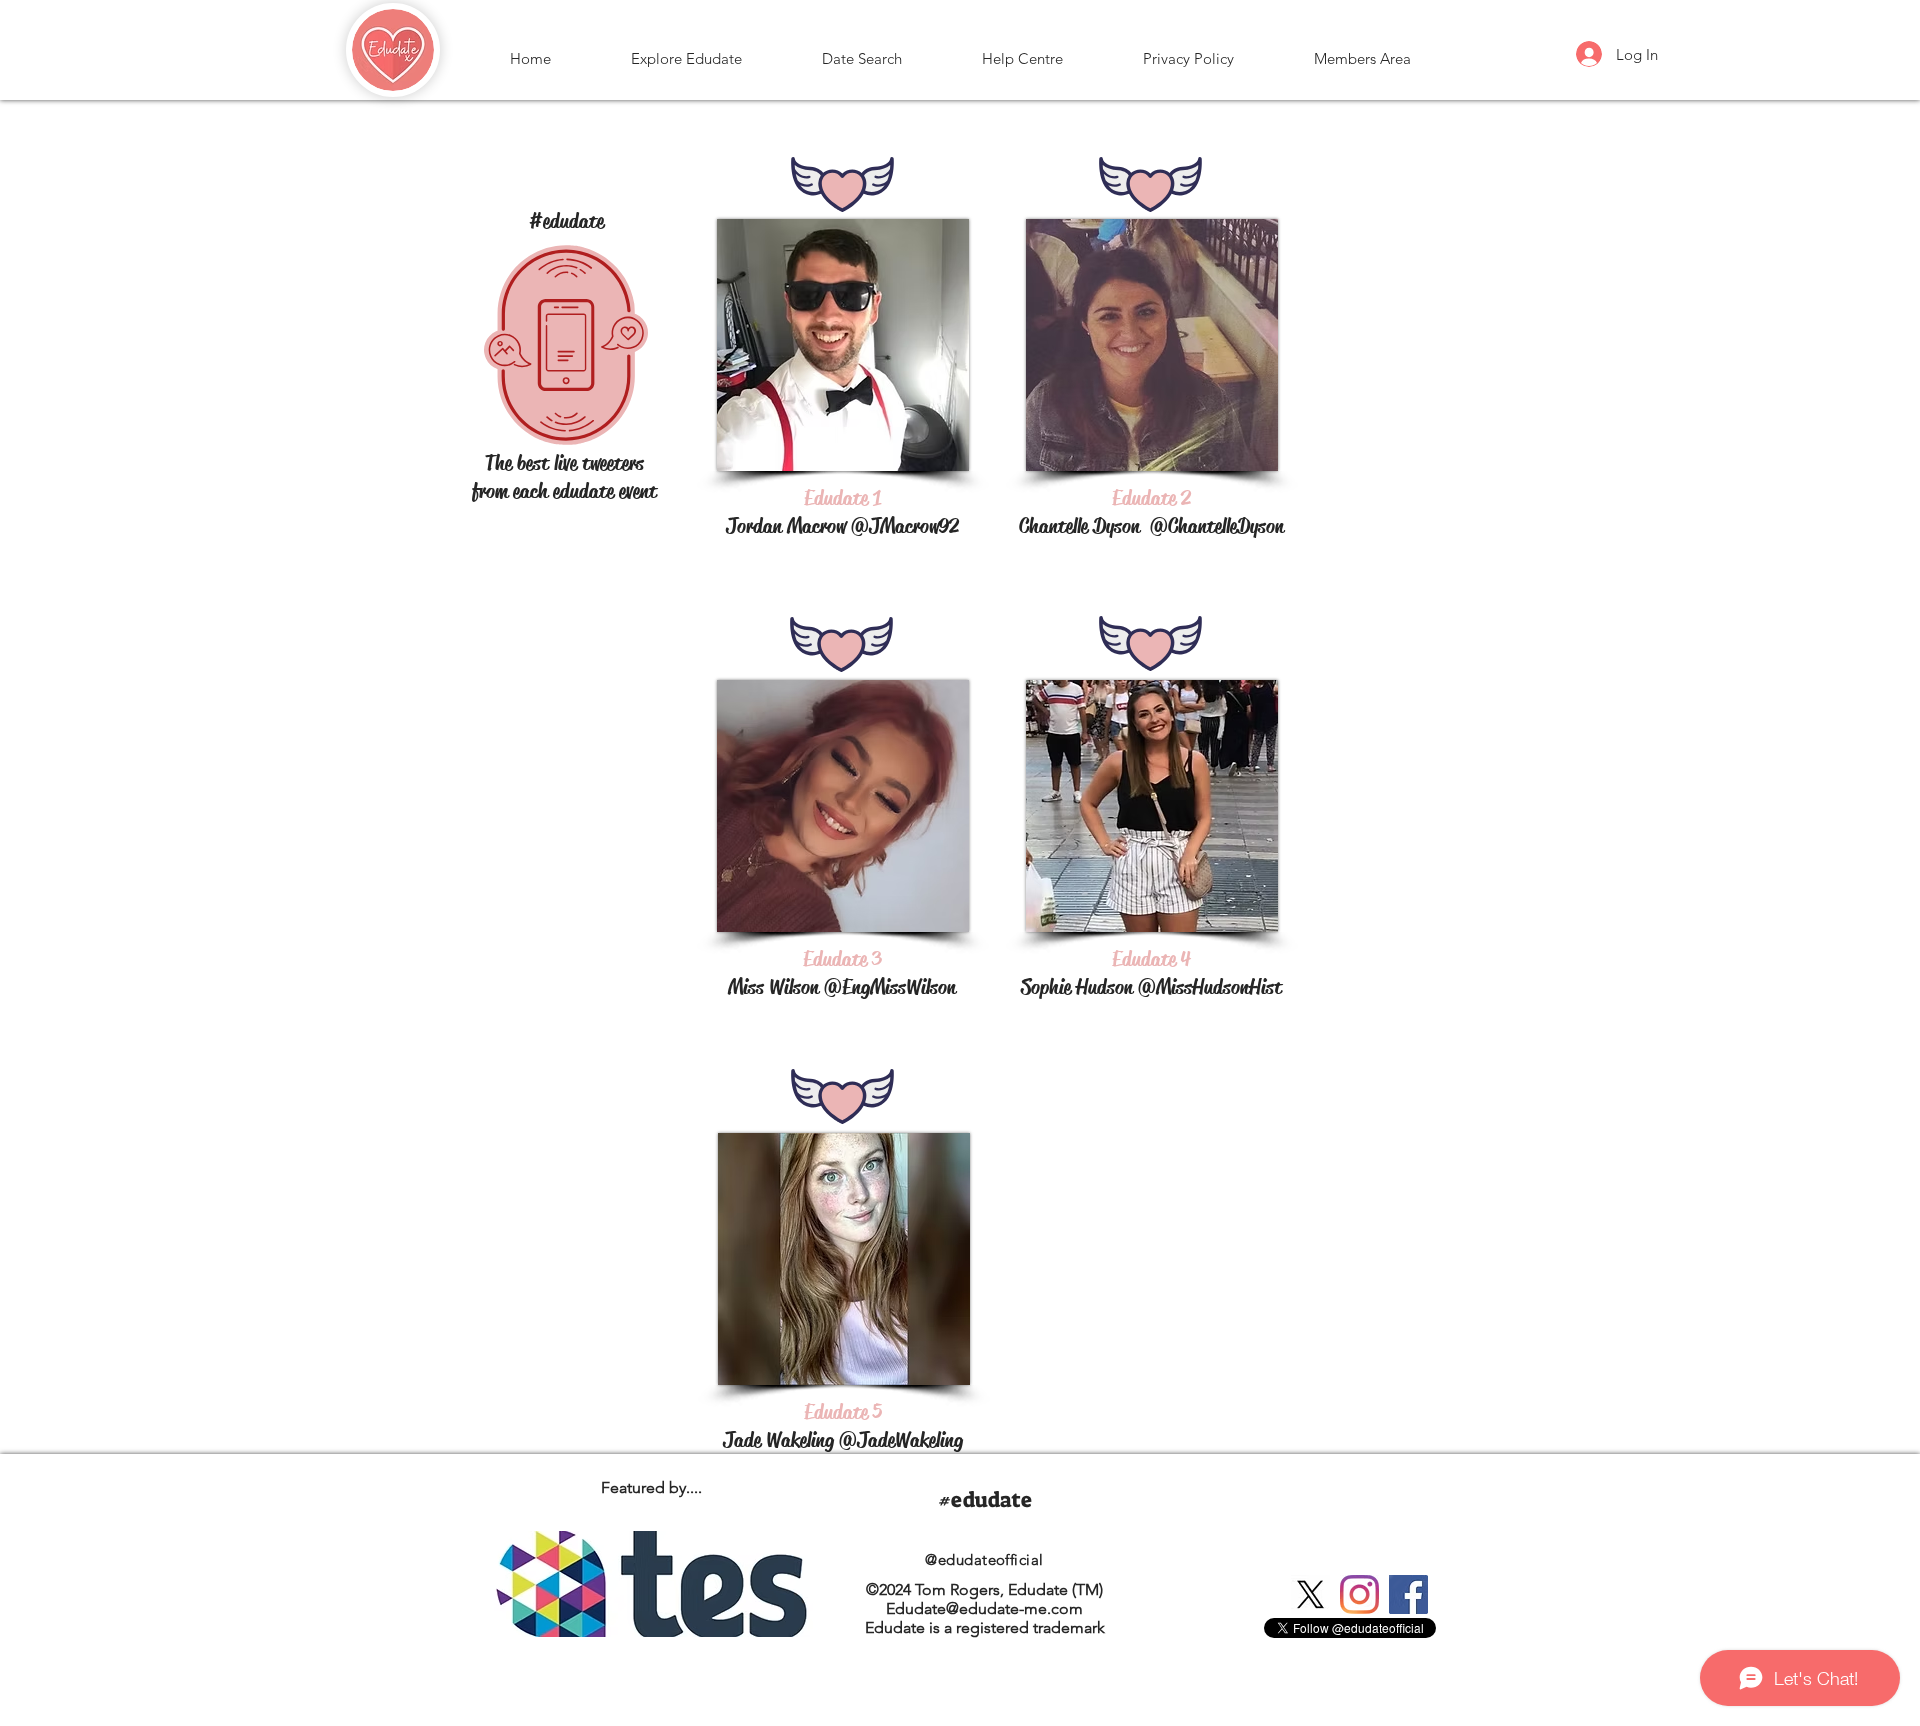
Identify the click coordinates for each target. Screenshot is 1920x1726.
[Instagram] (1359, 1594)
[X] (1310, 1594)
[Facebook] (1408, 1594)
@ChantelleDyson (1217, 526)
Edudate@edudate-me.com (984, 1608)
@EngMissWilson (890, 987)
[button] (686, 50)
